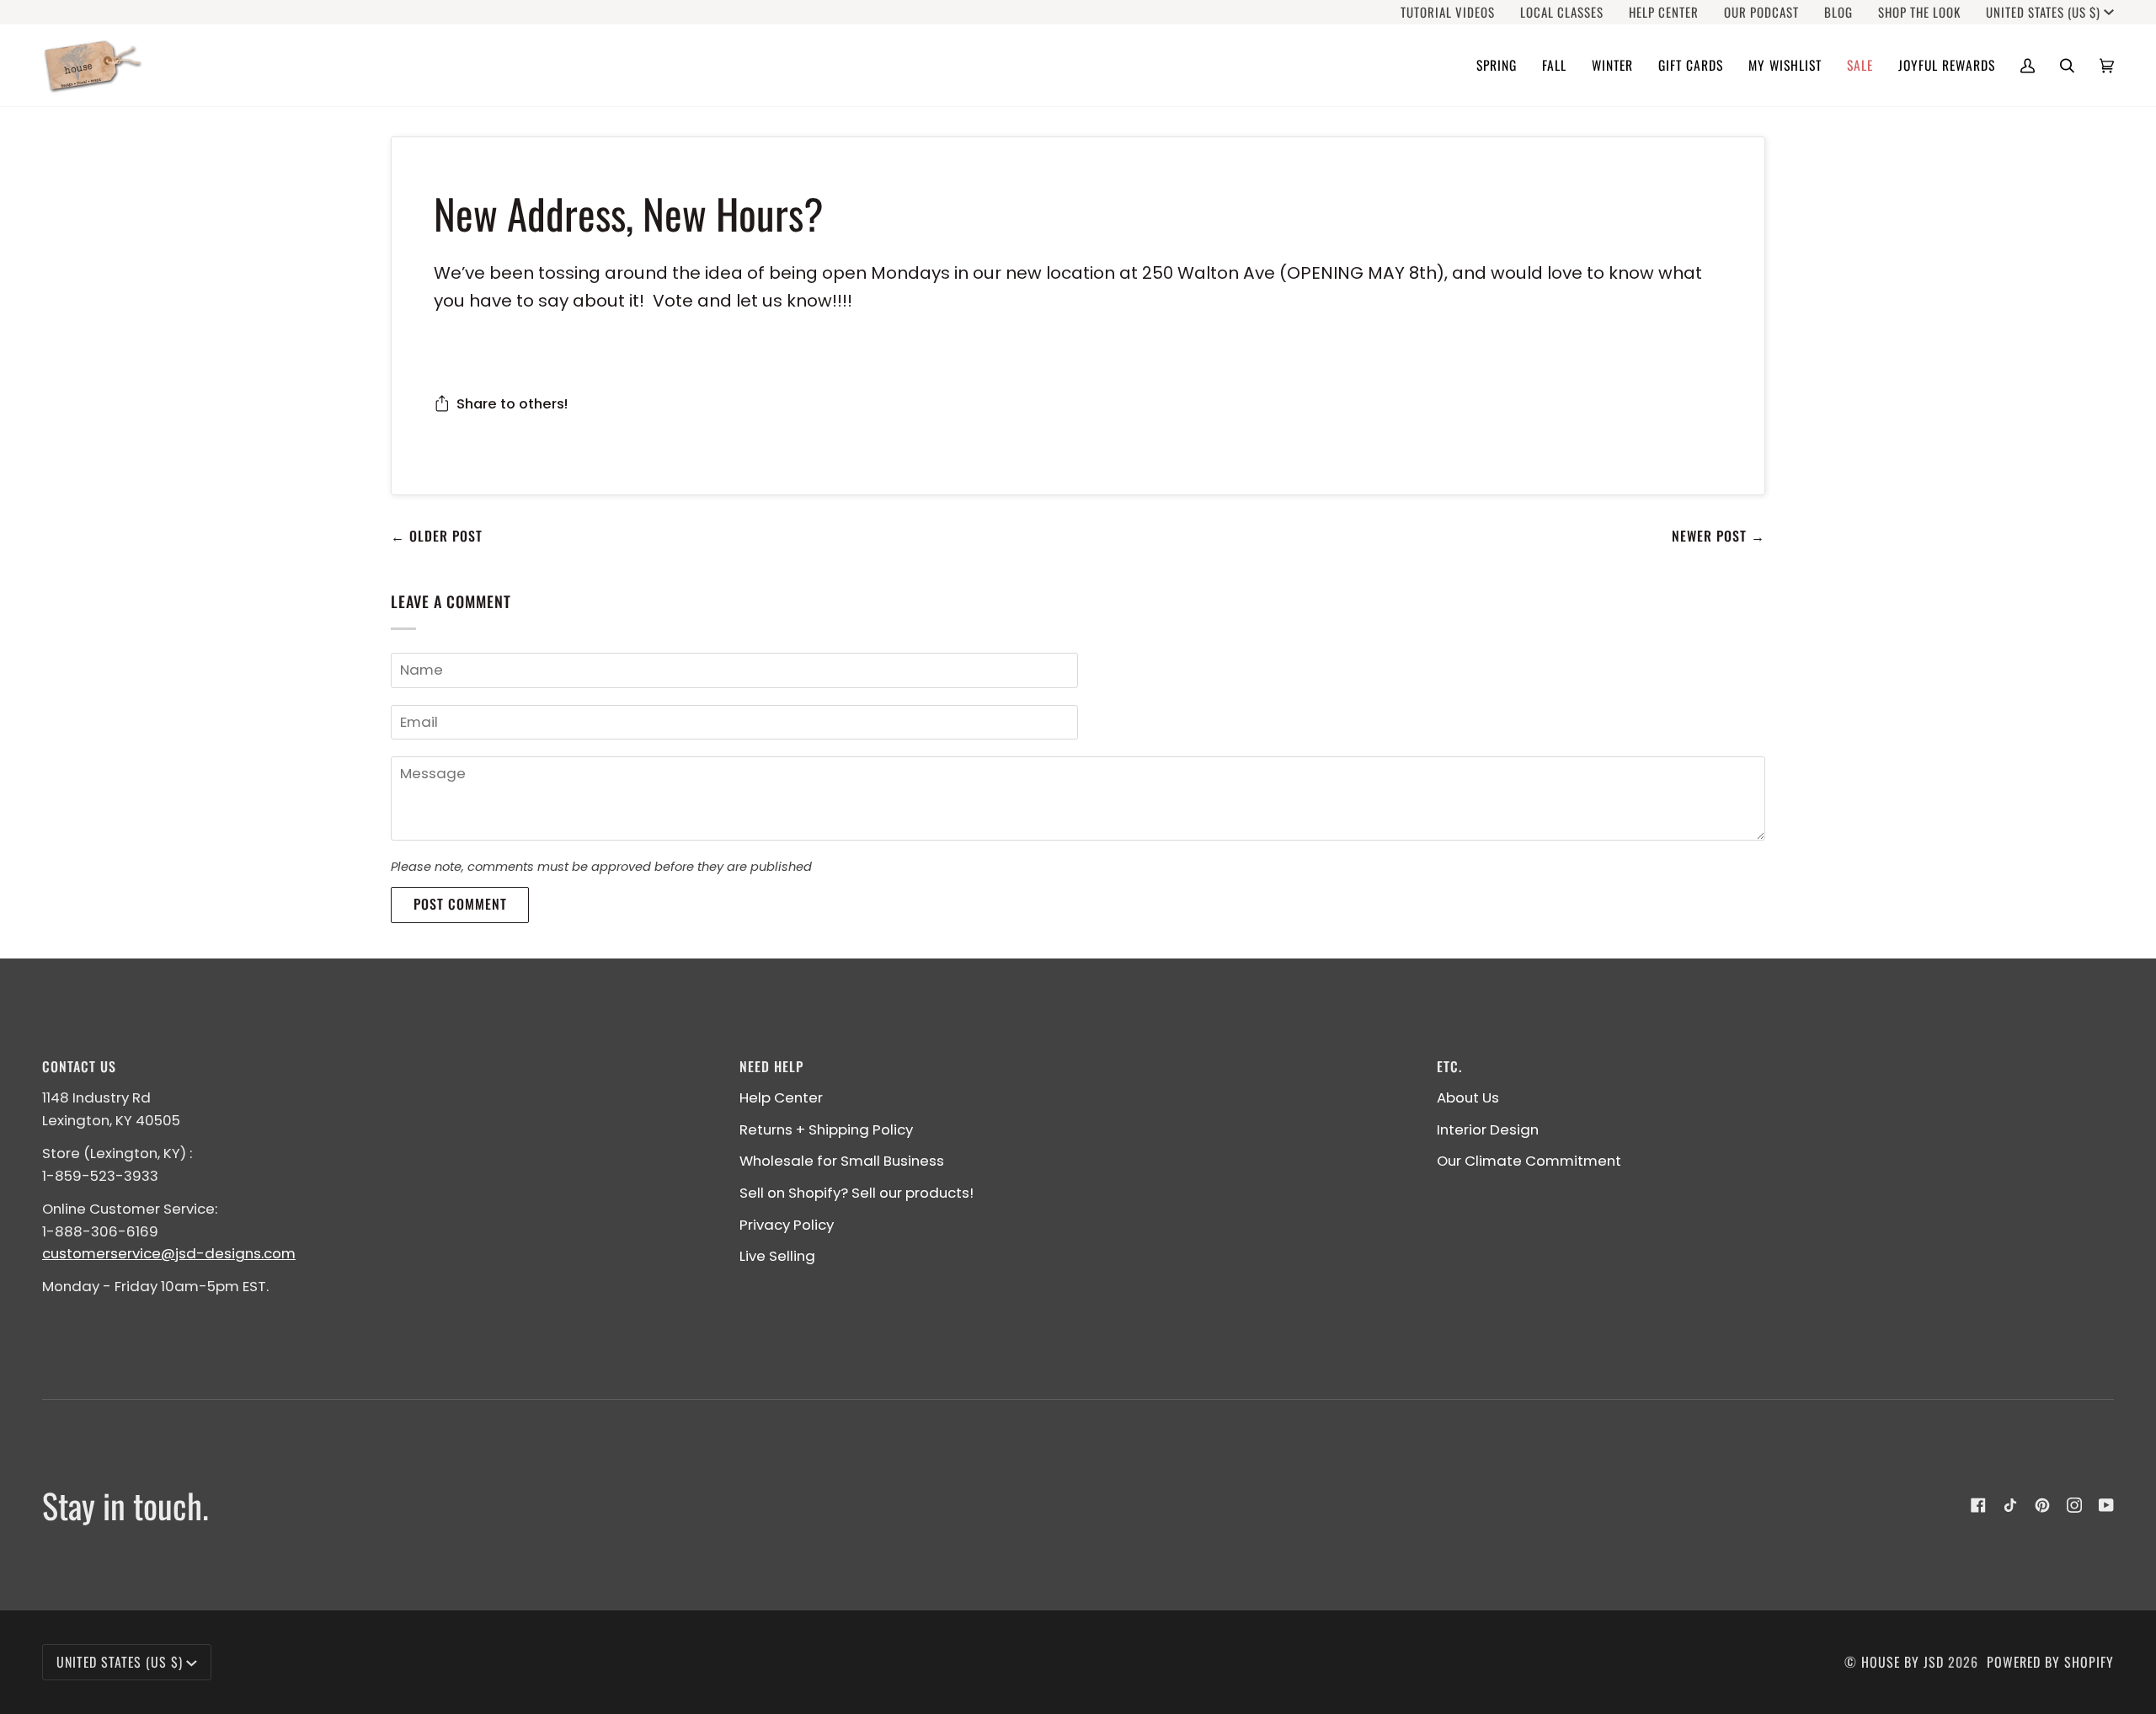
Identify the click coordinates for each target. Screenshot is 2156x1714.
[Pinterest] (2042, 1505)
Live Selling (777, 1256)
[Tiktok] (2010, 1505)
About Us (1468, 1097)
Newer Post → (1718, 536)
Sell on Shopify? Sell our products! (857, 1193)
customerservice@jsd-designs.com (169, 1253)
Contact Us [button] (79, 1066)
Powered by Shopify (2050, 1662)
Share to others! (512, 403)
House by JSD (1903, 1662)
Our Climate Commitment (1529, 1161)
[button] (1497, 65)
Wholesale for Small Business (842, 1161)
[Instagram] (2074, 1505)
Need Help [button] (771, 1066)
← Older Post (437, 536)
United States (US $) (2043, 12)
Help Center (781, 1097)
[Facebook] (1978, 1505)
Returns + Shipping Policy (826, 1129)
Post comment (460, 904)
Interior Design (1488, 1129)
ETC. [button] (1449, 1066)
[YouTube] (2106, 1505)
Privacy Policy (787, 1225)
